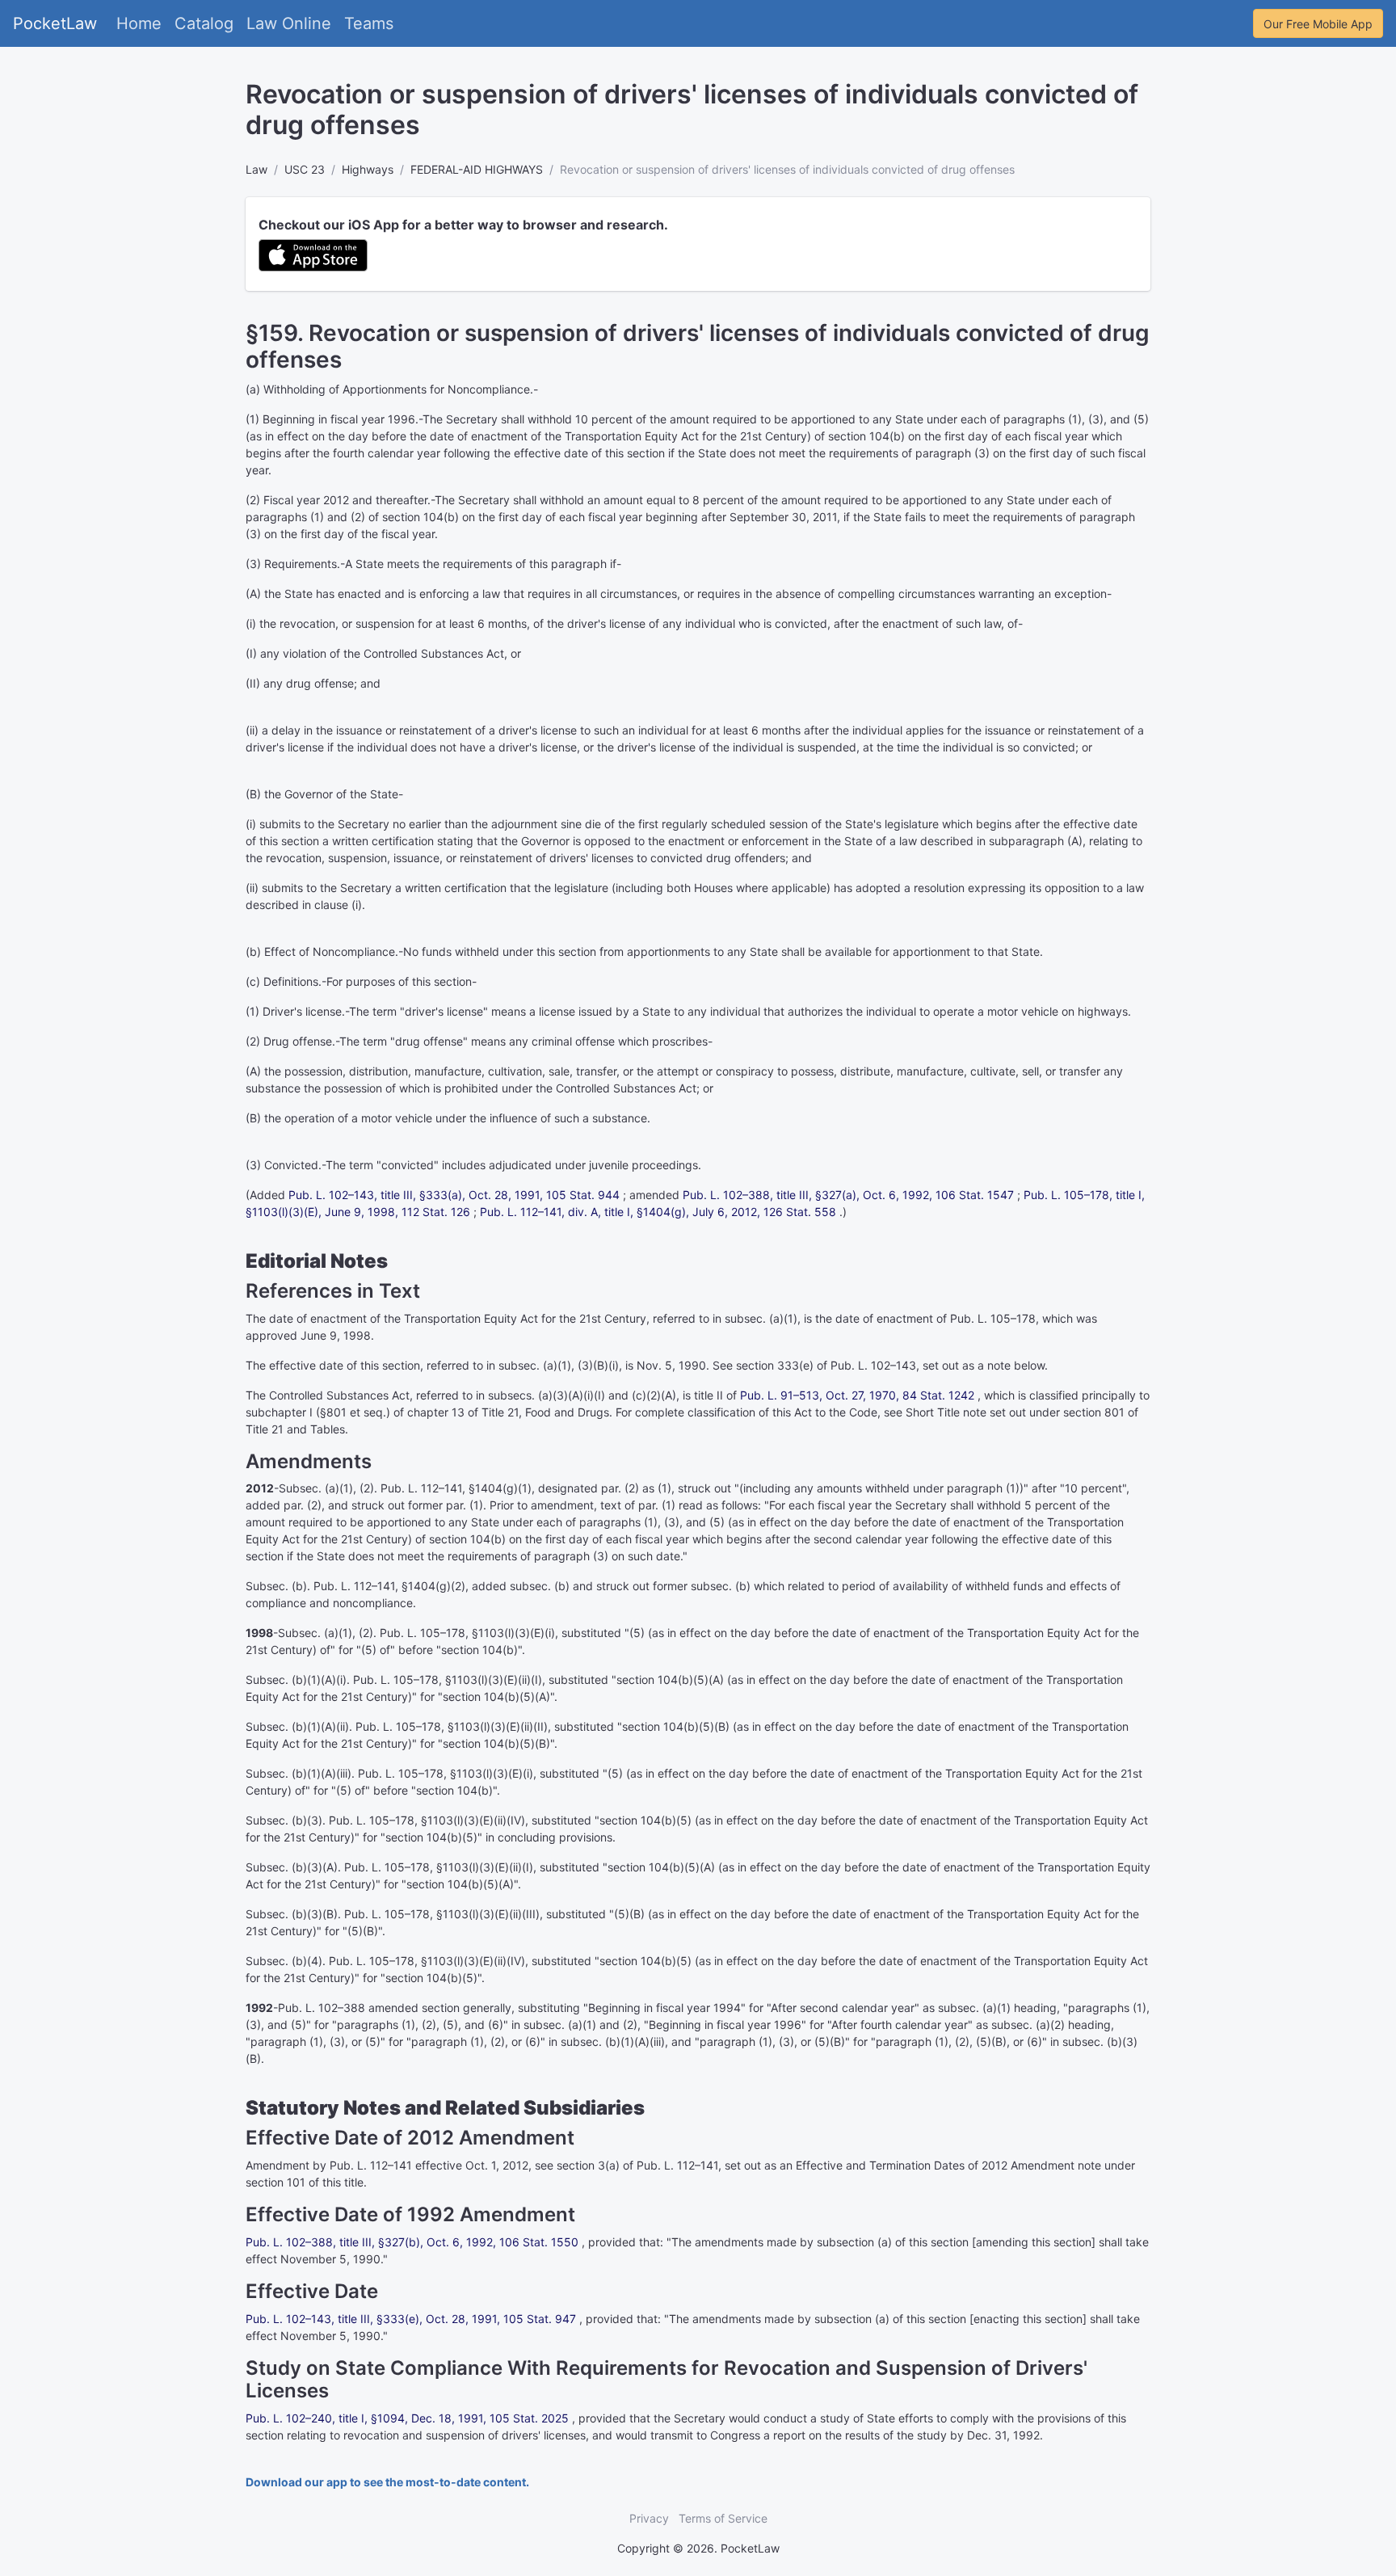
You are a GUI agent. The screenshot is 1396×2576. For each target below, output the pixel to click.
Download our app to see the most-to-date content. (387, 2482)
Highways (368, 169)
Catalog (204, 23)
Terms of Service (723, 2518)
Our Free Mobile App (1318, 24)
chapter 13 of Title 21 (463, 1412)
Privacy (649, 2518)
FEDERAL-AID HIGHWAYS (477, 169)
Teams (369, 23)
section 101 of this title (305, 2182)
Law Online (289, 23)
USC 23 (305, 169)
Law (256, 169)
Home (139, 23)
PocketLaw (55, 23)
